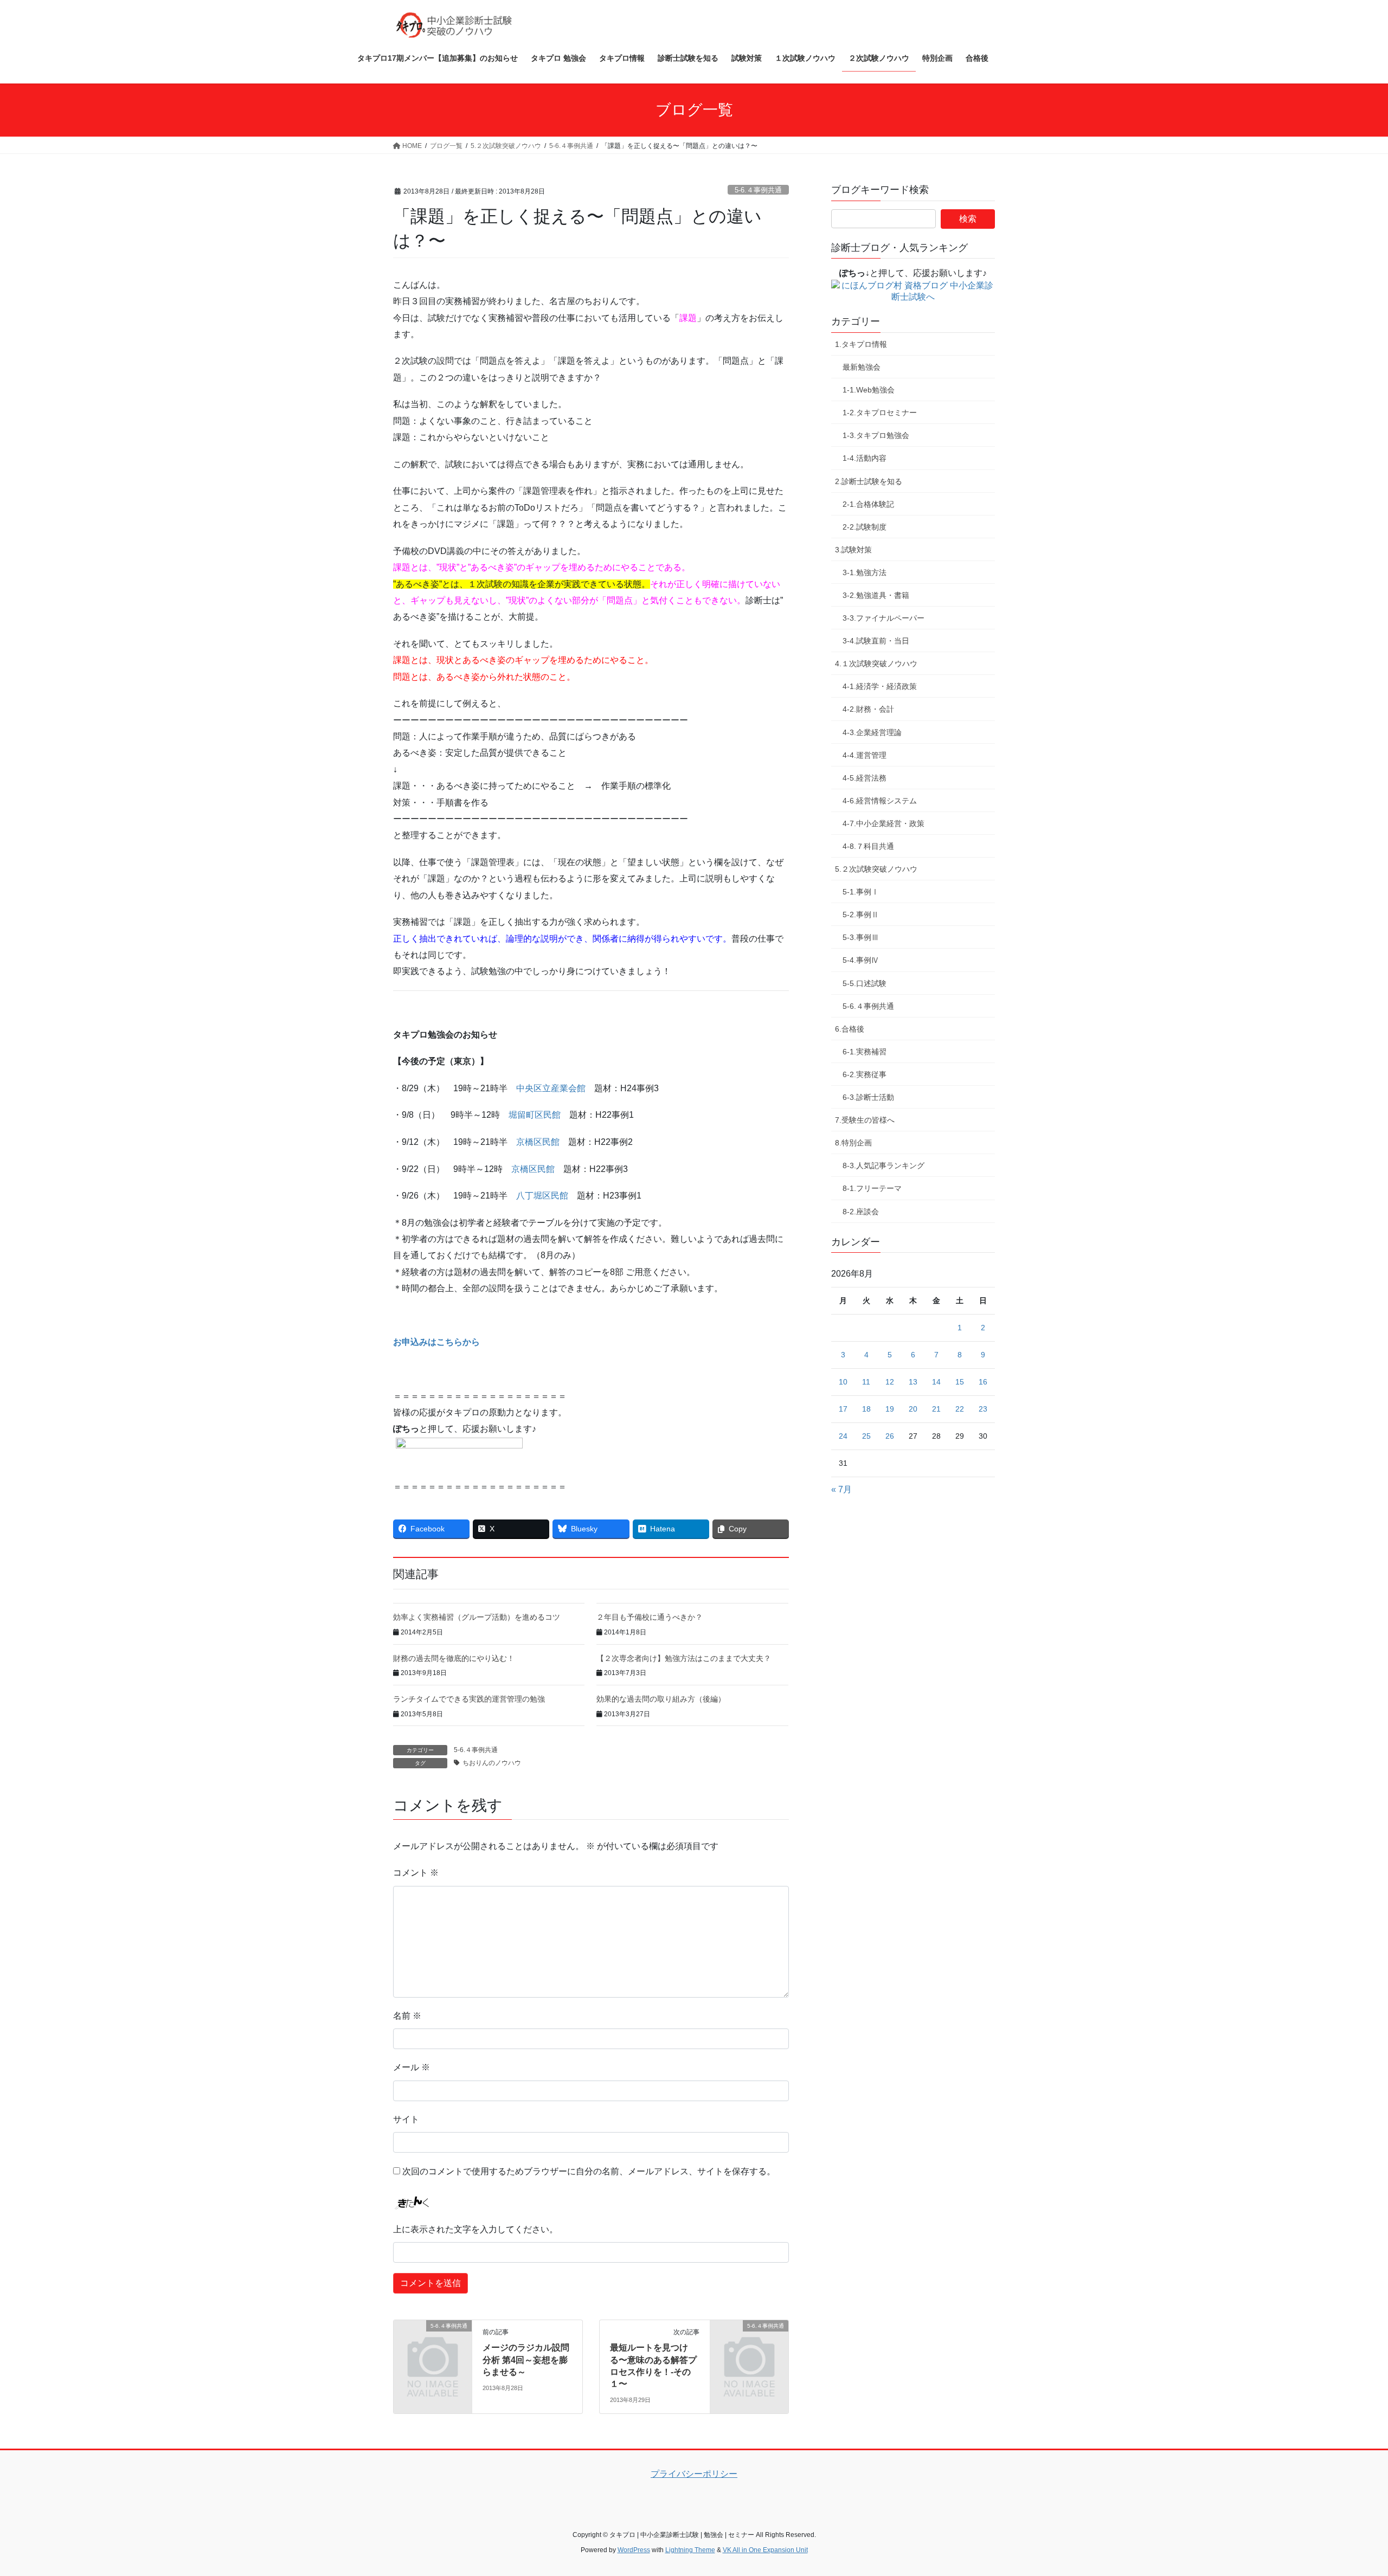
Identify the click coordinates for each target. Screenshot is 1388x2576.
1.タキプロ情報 (861, 344)
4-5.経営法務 (865, 778)
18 (866, 1409)
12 (890, 1382)
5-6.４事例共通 (758, 190)
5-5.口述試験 (865, 983)
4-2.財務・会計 (868, 709)
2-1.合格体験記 (868, 504)
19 (890, 1409)
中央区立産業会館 (551, 1088)
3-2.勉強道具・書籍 (876, 595)
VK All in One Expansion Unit (765, 2550)
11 (866, 1382)
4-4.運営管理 (865, 755)
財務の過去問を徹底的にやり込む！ (454, 1658)
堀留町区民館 (535, 1115)
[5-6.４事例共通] (433, 2344)
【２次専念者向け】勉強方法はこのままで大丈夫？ (684, 1658)
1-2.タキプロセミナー (880, 413)
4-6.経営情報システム (880, 801)
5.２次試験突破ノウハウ (876, 869)
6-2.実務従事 (865, 1074)
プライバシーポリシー (694, 2474)
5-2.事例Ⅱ (861, 915)
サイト (406, 2119)
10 (843, 1382)
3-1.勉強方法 (865, 572)
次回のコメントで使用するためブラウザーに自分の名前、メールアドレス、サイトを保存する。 (589, 2171)
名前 (407, 2016)
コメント (416, 1873)
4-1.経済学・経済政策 (880, 686)
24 (843, 1436)
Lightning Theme (690, 2550)
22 (960, 1409)
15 (960, 1382)
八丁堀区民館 (542, 1196)
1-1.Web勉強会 (869, 390)
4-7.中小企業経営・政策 (883, 823)
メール (412, 2067)
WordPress (634, 2550)
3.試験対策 (853, 550)
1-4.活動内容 (865, 458)
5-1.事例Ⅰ (861, 892)
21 (936, 1409)
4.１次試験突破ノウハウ (876, 664)
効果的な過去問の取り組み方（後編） (661, 1699)
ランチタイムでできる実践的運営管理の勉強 (469, 1699)
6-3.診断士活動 (868, 1097)
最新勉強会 (862, 367)
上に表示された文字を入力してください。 (475, 2229)
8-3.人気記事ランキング (883, 1165)
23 (983, 1409)
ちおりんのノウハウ (492, 1763)
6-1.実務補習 (865, 1052)
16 (983, 1382)
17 (843, 1409)
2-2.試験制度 (865, 527)
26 (890, 1436)
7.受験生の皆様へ (865, 1120)
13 (913, 1382)
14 (936, 1382)
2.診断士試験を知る (869, 481)
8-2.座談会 (861, 1212)
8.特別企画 (853, 1143)
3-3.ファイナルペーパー (883, 618)
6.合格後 (850, 1029)
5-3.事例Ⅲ (861, 937)
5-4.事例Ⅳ (861, 960)
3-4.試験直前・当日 (876, 641)
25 (866, 1436)
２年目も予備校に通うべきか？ (650, 1617)
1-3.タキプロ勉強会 (876, 435)
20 (913, 1409)
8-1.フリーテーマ (872, 1188)
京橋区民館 (538, 1142)
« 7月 (841, 1489)
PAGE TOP (1348, 2489)
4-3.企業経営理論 (872, 732)
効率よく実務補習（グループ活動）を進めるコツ (477, 1617)
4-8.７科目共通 (868, 846)
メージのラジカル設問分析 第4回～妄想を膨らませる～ (526, 2360)
